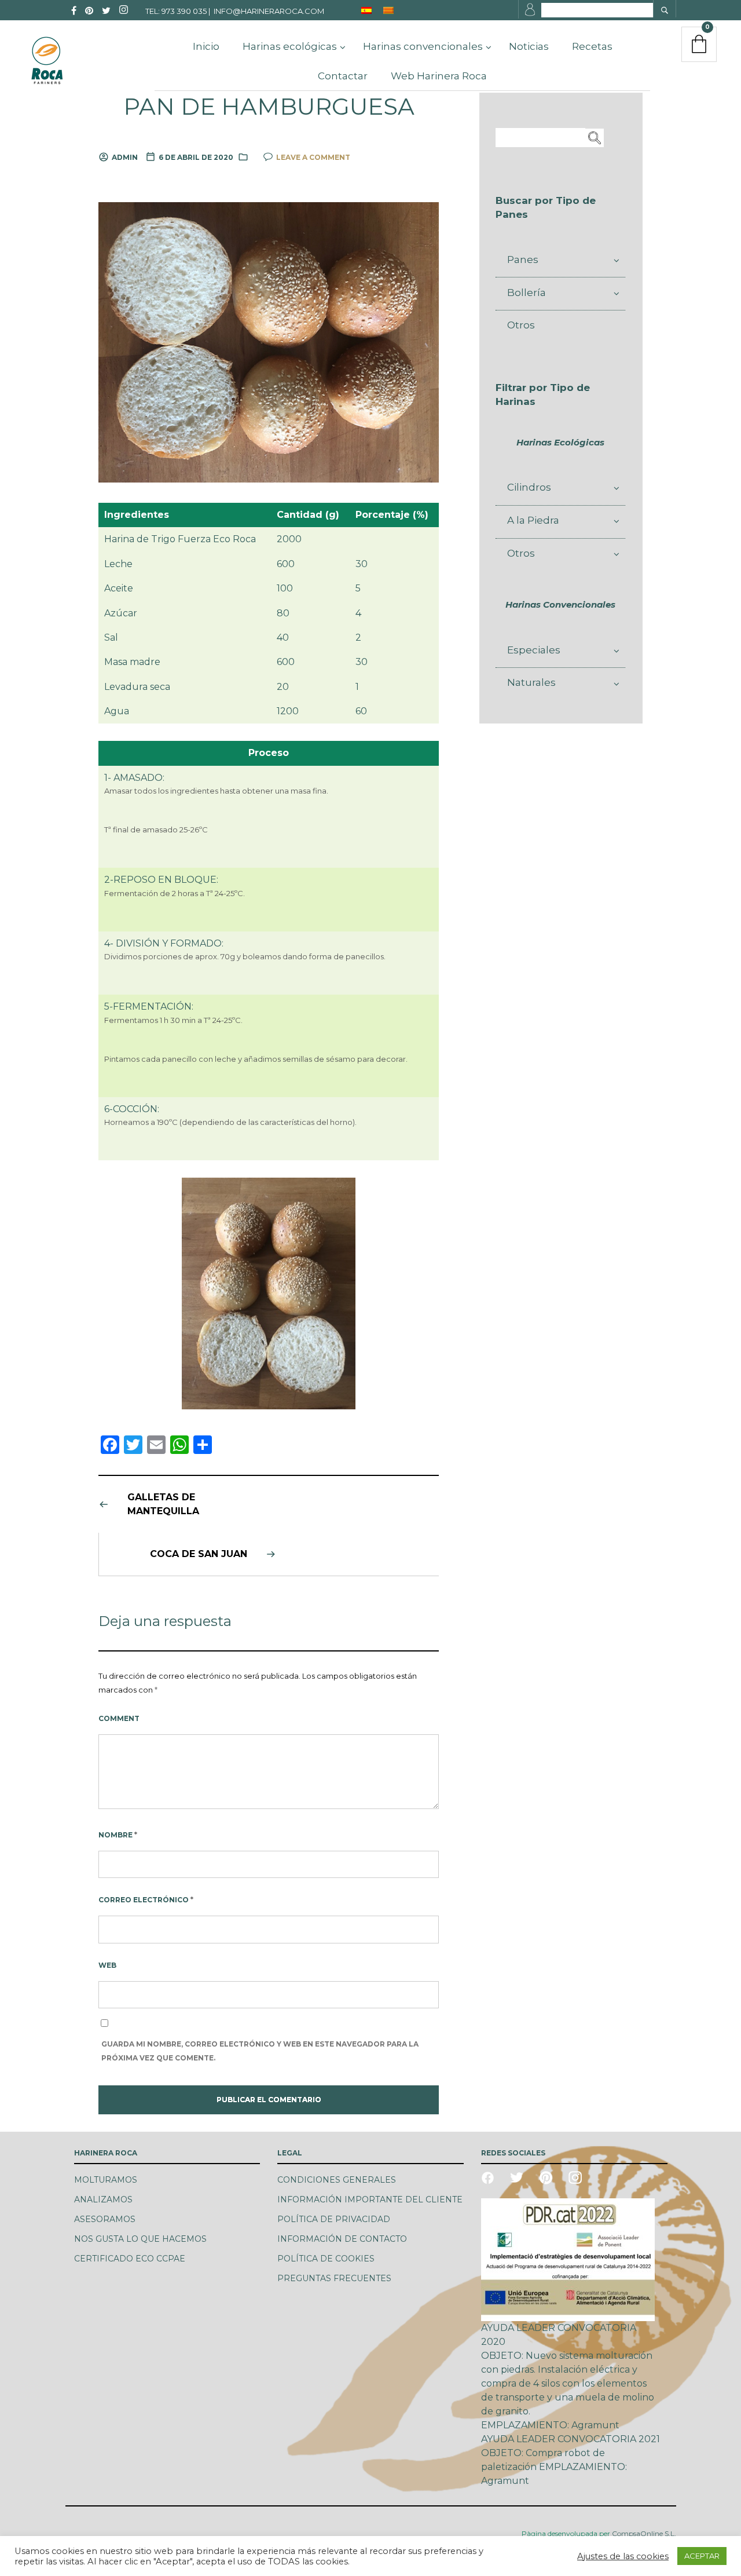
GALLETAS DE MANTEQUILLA (163, 1504)
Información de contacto (342, 2239)
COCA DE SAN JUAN (199, 1554)
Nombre (118, 1835)
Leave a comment (313, 157)
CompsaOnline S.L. (643, 2533)
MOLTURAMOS (106, 2180)
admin (125, 157)
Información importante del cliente (370, 2199)
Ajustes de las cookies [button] (623, 2556)
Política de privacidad (334, 2219)
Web (107, 1965)
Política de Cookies (326, 2259)
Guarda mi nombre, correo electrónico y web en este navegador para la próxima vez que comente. (260, 2051)
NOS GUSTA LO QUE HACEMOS (140, 2239)
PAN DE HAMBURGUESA (269, 107)
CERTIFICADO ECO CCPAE (130, 2259)
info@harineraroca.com (269, 11)
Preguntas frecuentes (334, 2278)
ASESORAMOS (105, 2219)
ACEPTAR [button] (702, 2556)
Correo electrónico (146, 1900)
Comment (119, 1718)
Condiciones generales (337, 2180)
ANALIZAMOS (103, 2199)
